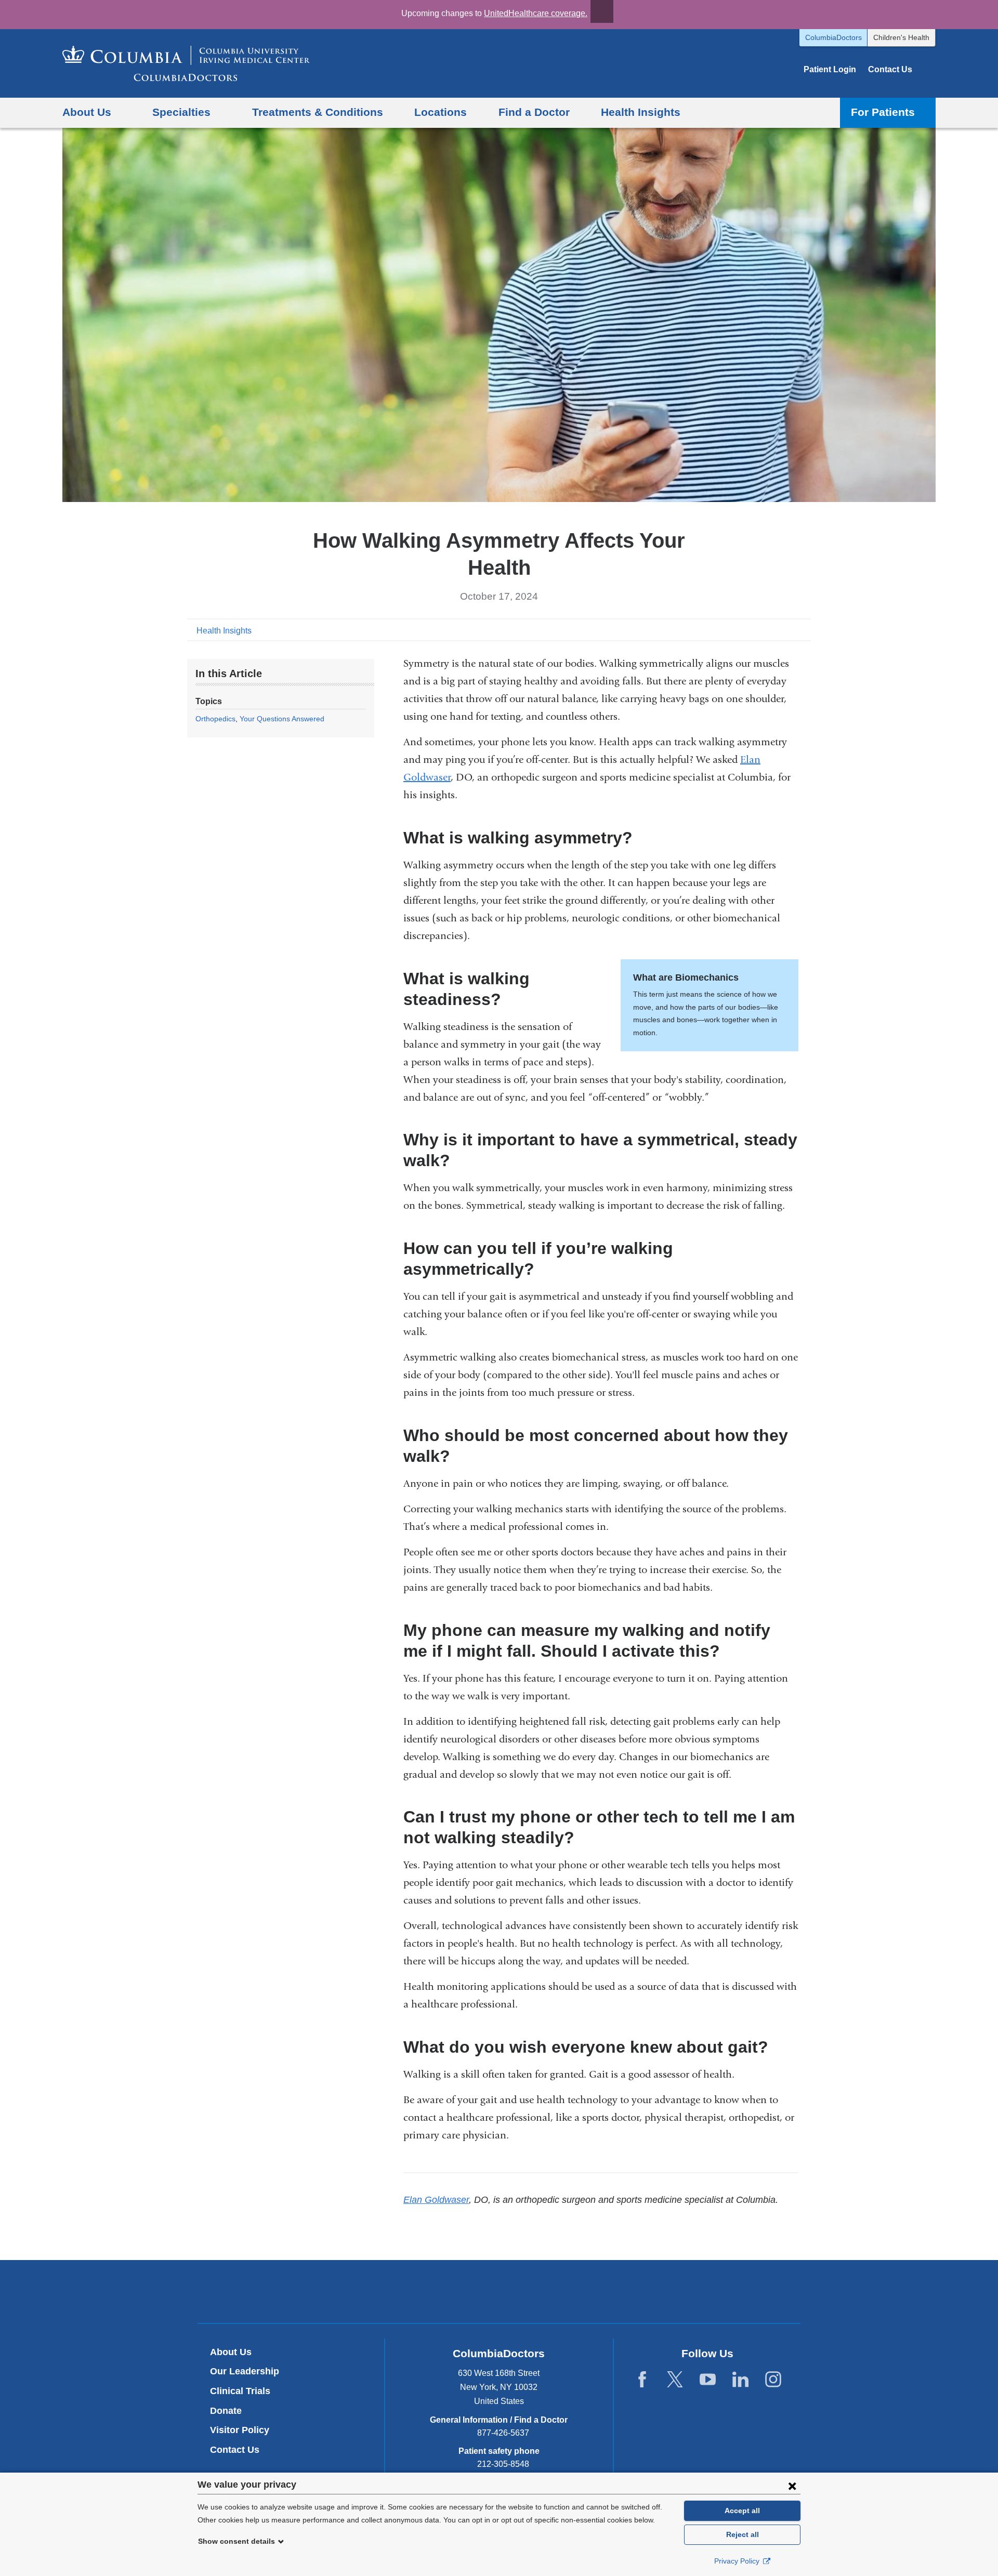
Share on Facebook (754, 630)
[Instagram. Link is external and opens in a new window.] (773, 2380)
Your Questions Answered (282, 719)
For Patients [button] (883, 112)
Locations (441, 112)
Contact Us (890, 69)
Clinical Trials (240, 2391)
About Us (231, 2352)
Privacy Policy (738, 2561)
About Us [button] (87, 112)
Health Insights (641, 112)
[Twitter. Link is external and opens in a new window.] (675, 2380)
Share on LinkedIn (787, 630)
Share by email (804, 630)
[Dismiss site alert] (602, 11)
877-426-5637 (503, 2433)
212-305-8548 (503, 2464)
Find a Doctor (534, 112)
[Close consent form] (792, 2486)
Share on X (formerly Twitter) (770, 630)
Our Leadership (245, 2371)
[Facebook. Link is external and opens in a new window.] (642, 2380)
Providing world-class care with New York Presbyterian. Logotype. (569, 2293)
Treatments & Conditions (318, 112)
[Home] (186, 63)
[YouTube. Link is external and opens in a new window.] (708, 2380)
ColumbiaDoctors (833, 37)
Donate (226, 2411)
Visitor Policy (240, 2430)
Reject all (743, 2534)
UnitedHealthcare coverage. (536, 13)
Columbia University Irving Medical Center (450, 2291)
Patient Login (830, 69)
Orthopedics (215, 719)
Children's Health (901, 37)
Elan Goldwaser (436, 2200)
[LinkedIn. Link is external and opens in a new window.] (740, 2380)
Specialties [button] (181, 112)
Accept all (742, 2511)
